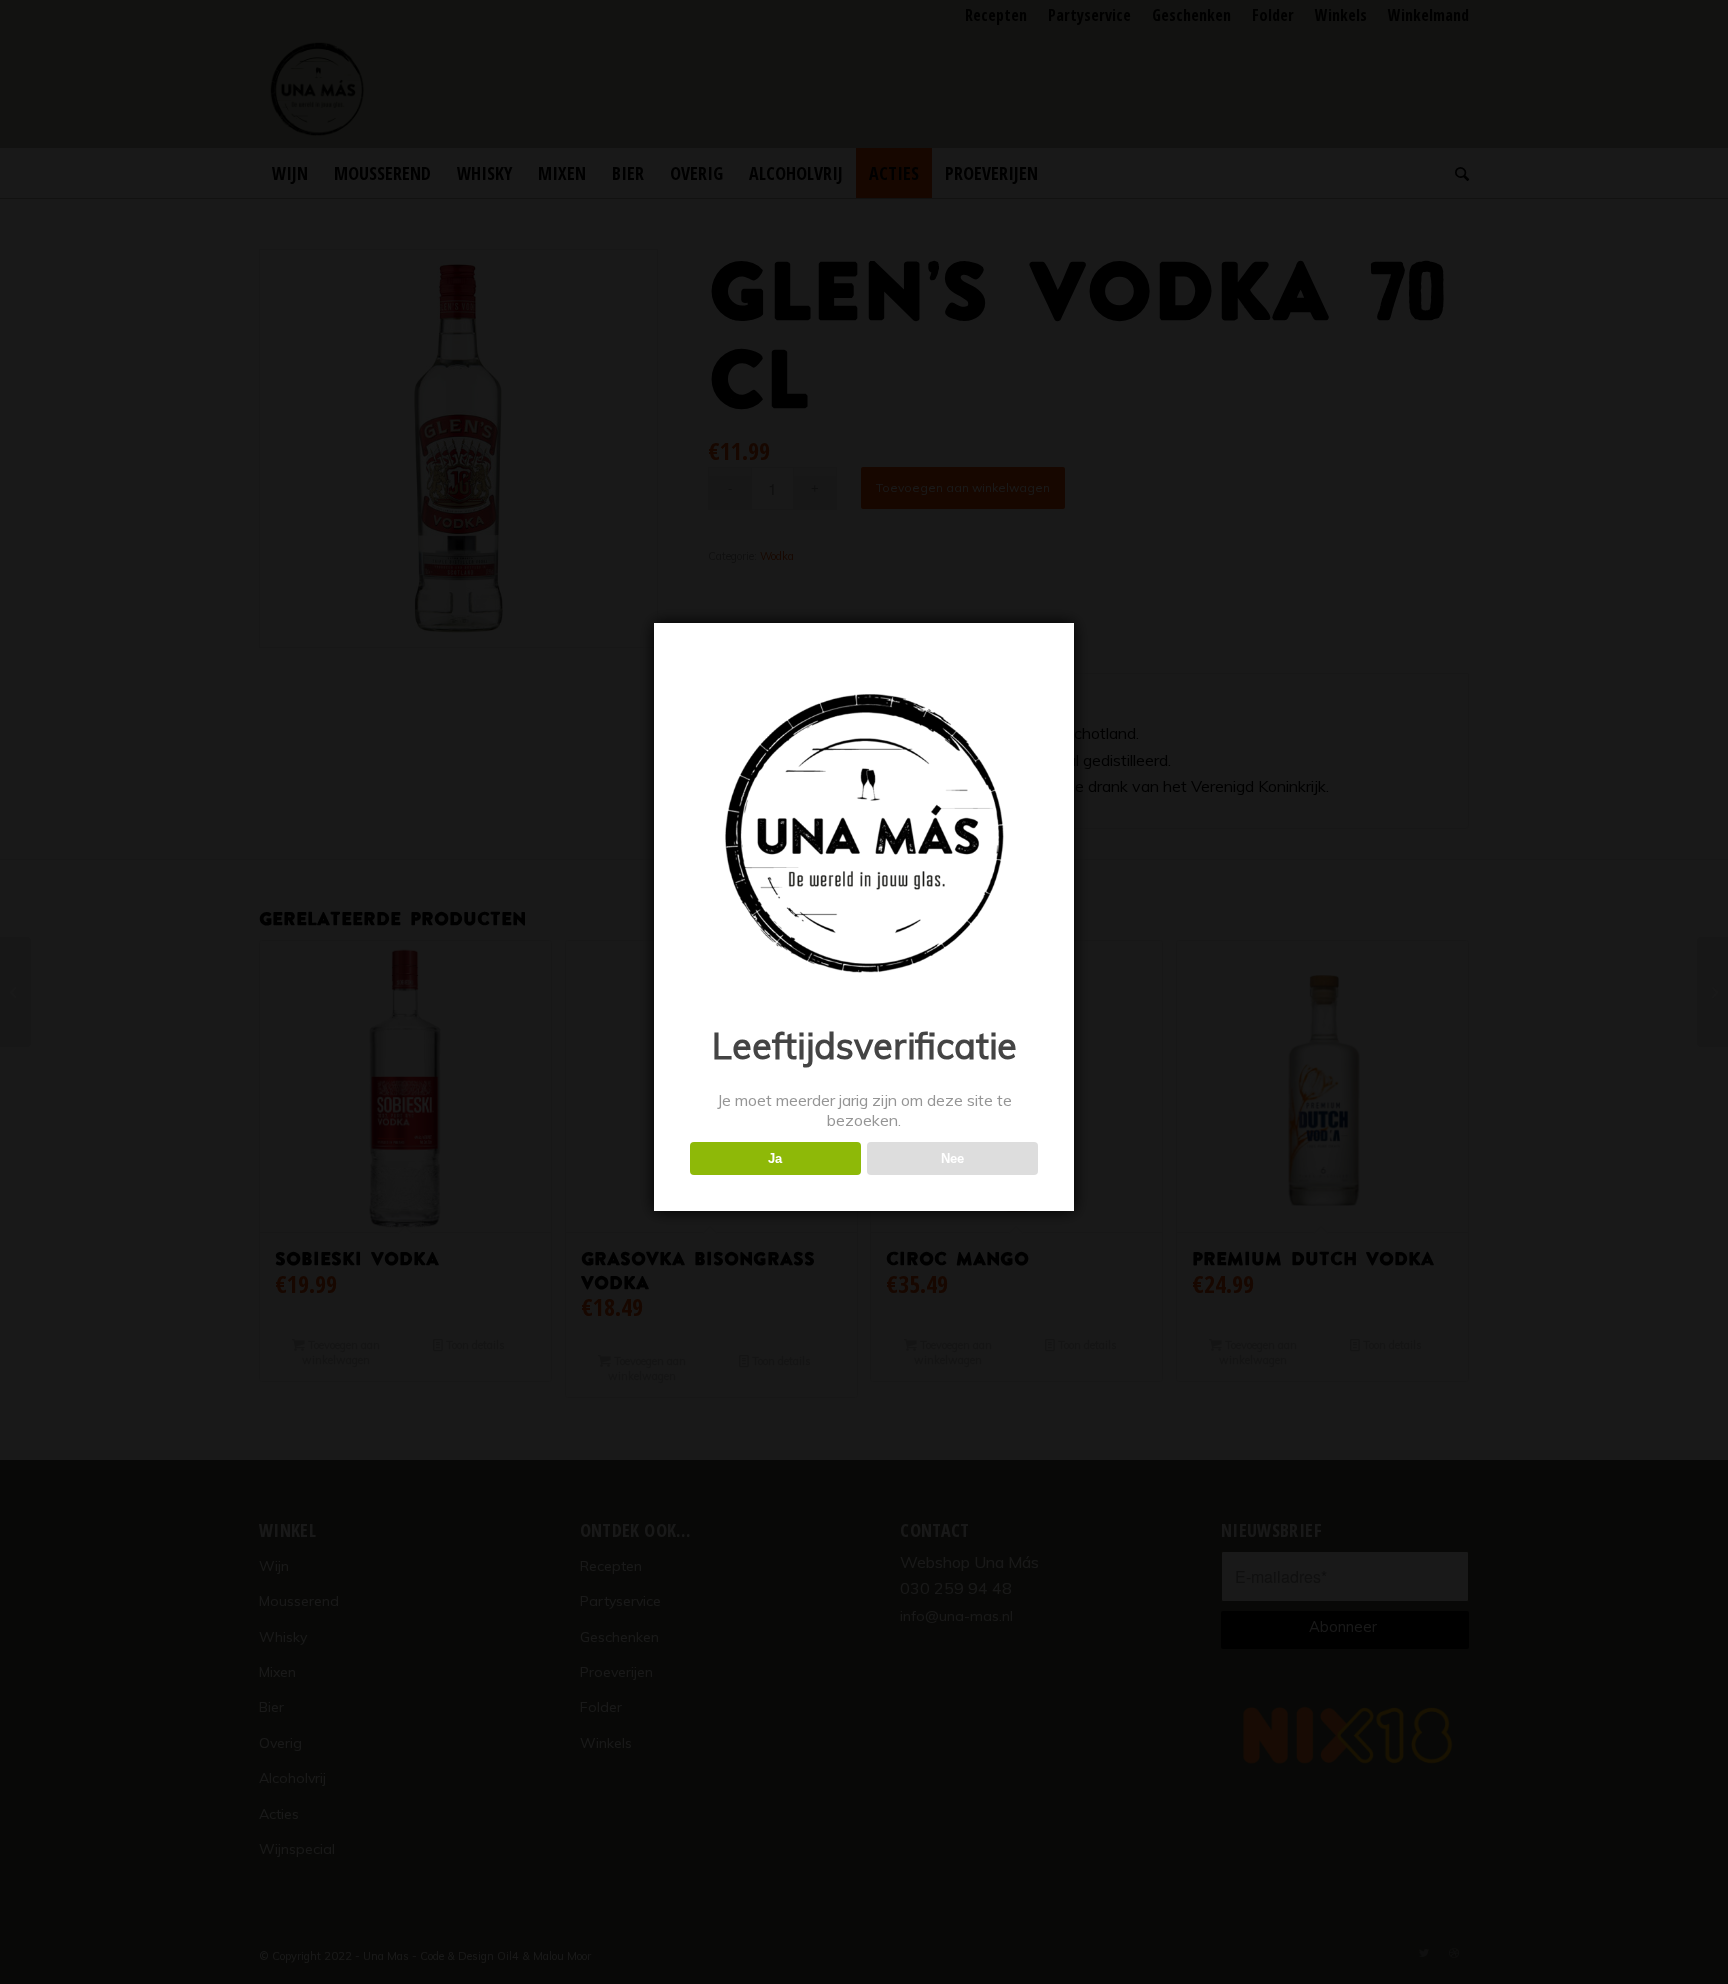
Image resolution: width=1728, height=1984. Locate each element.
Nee (952, 1158)
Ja (775, 1158)
